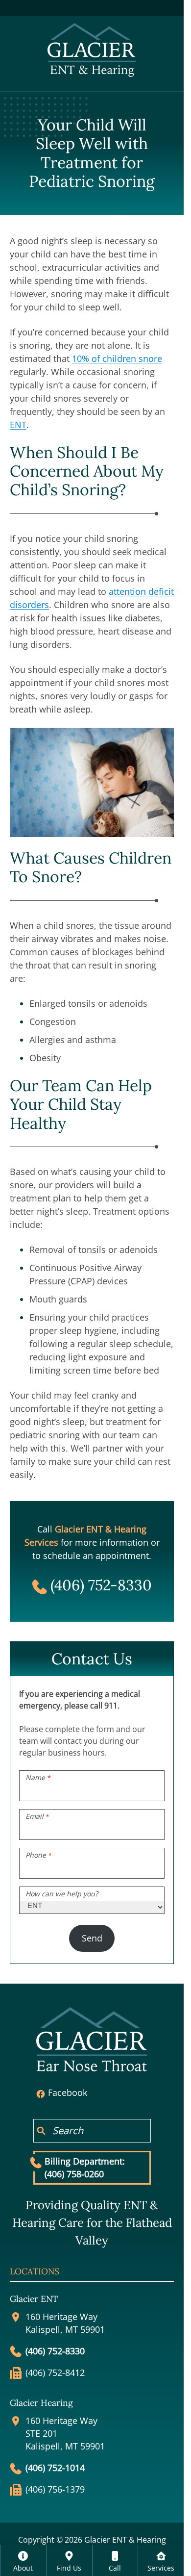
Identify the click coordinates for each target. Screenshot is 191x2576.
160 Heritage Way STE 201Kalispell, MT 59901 (65, 2434)
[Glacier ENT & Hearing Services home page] (92, 49)
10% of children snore (117, 358)
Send (92, 1938)
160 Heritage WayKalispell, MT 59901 (65, 2323)
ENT (18, 425)
